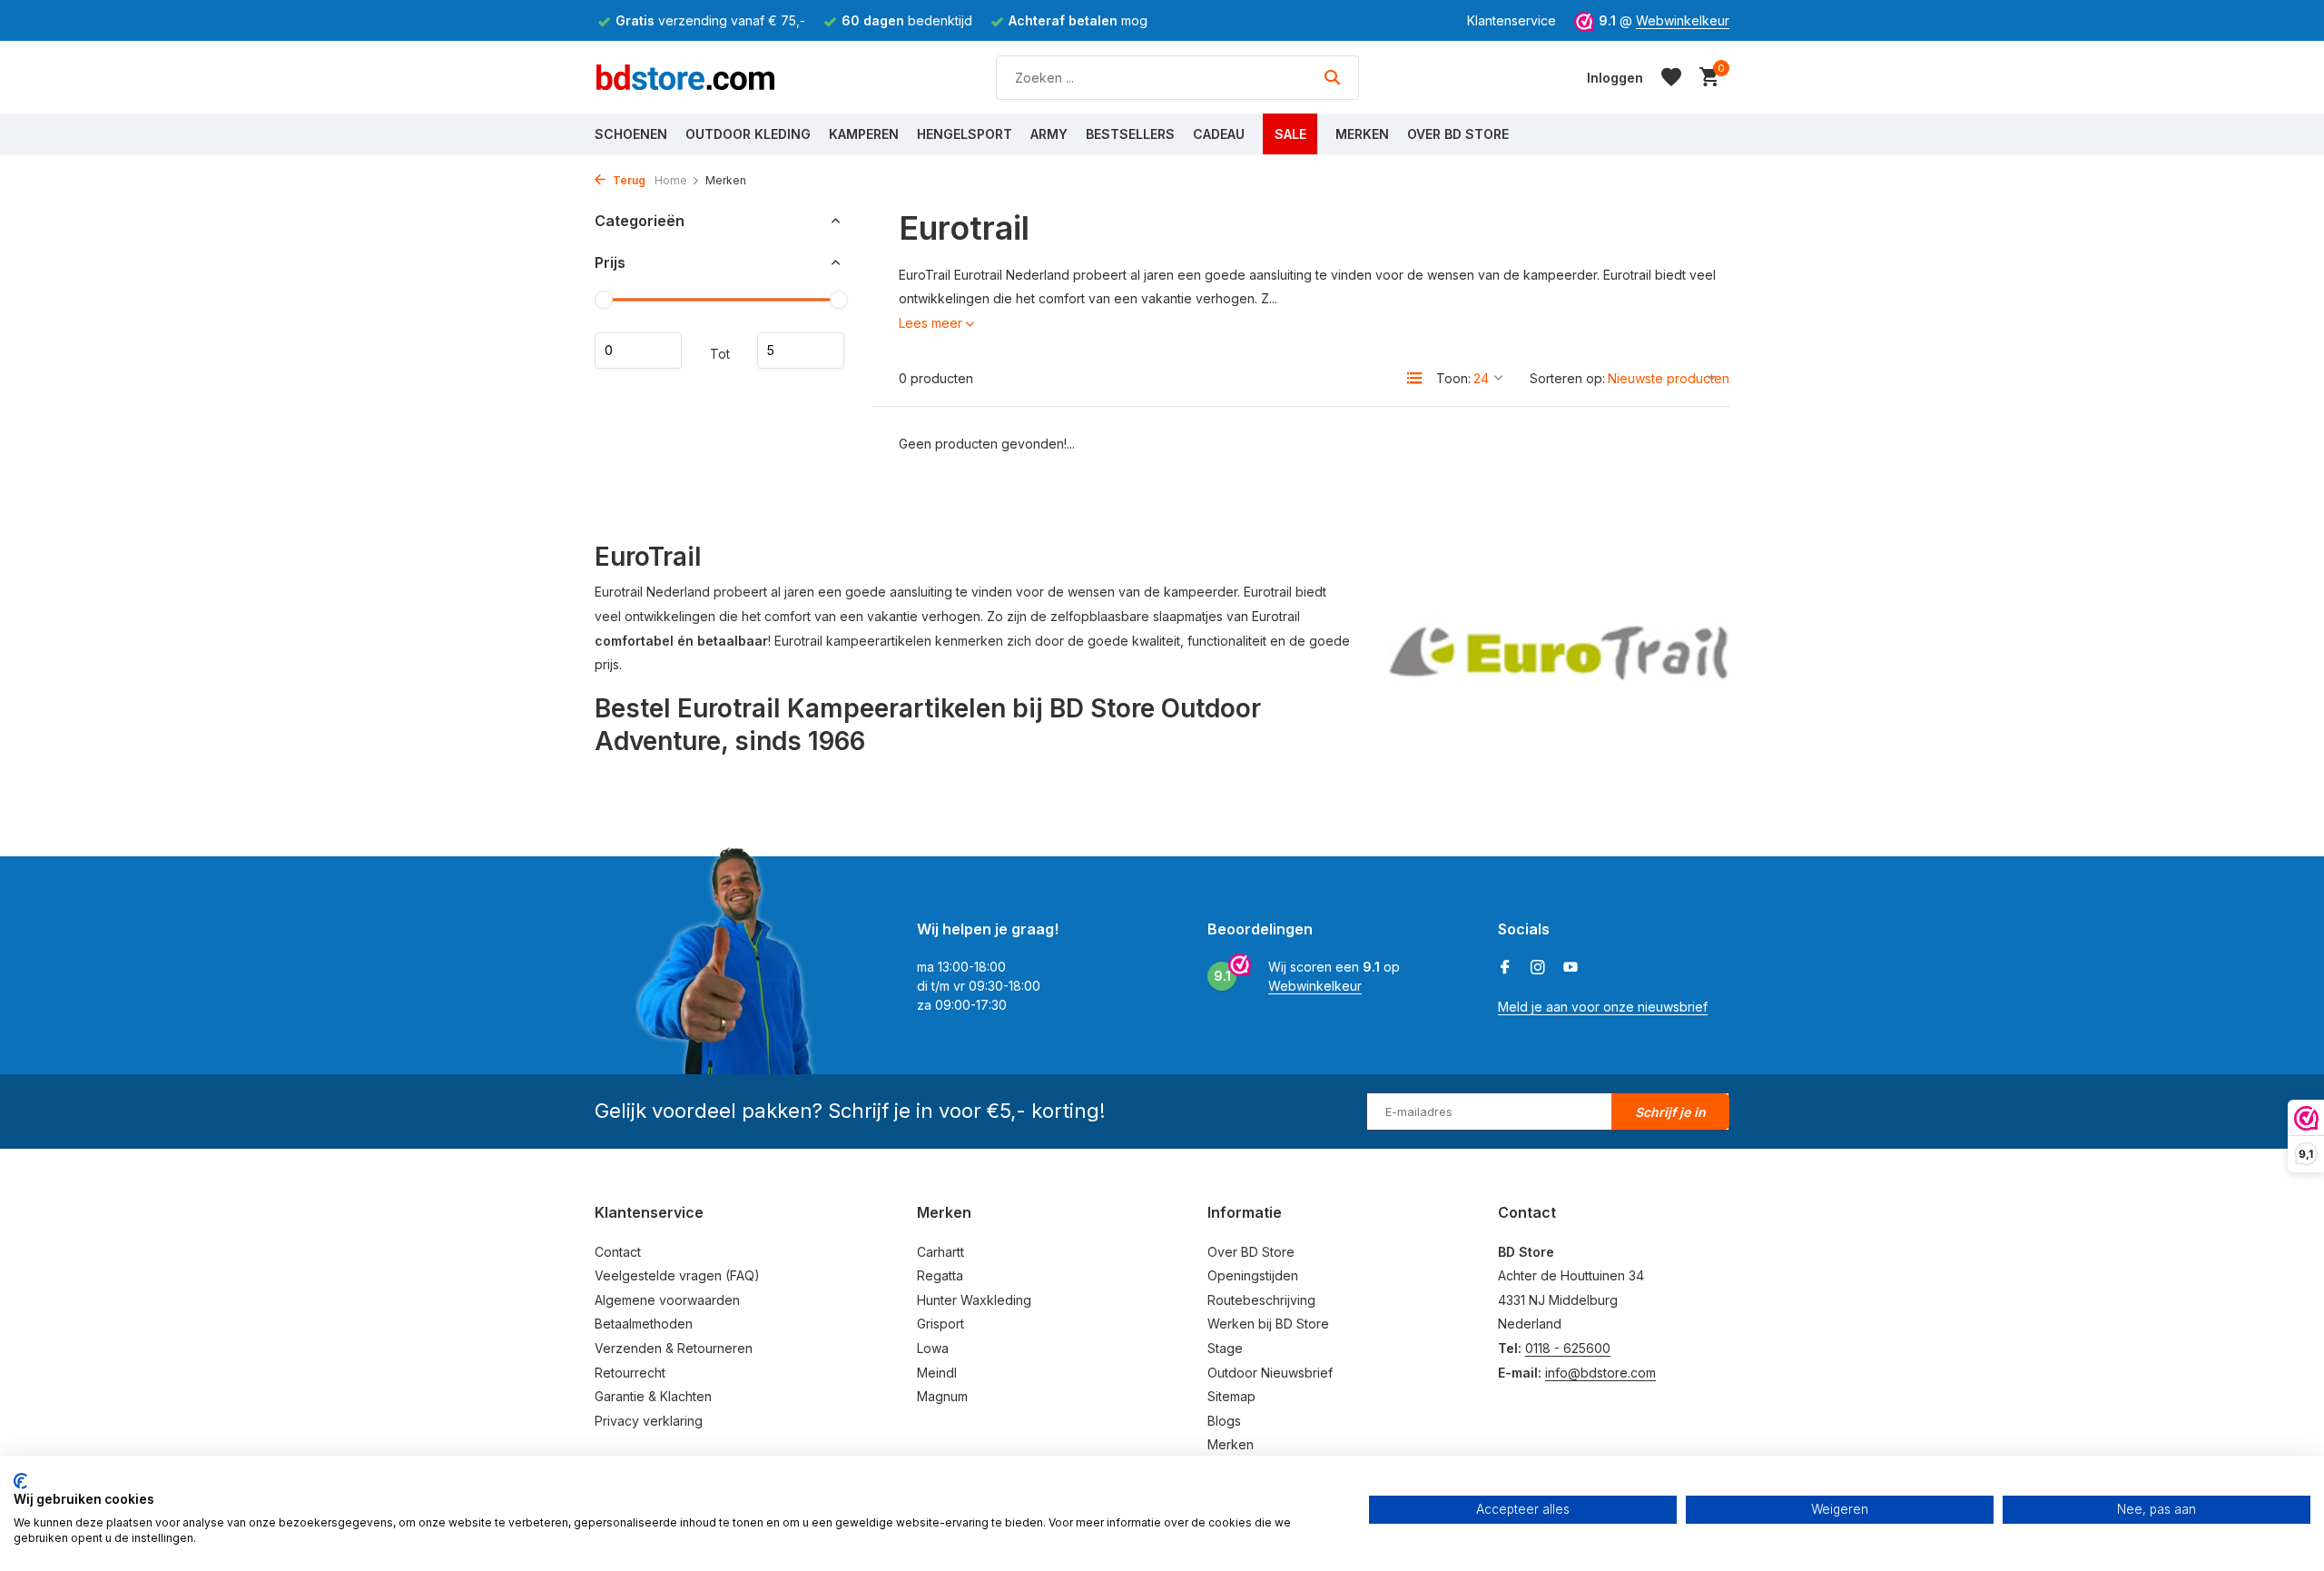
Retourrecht (630, 1373)
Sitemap (1231, 1396)
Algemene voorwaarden (667, 1300)
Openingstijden (1253, 1275)
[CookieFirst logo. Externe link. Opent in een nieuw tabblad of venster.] (20, 1481)
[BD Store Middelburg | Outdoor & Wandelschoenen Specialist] (685, 77)
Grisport (940, 1324)
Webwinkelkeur (1683, 20)
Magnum (942, 1396)
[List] (1414, 378)
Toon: (1453, 378)
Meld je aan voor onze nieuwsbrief (1603, 1007)
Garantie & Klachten (653, 1396)
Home (671, 180)
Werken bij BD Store (1268, 1324)
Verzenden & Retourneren (674, 1348)
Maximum (801, 351)
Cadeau (1219, 134)
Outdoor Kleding (748, 134)
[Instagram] (1538, 968)
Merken (1362, 134)
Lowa (933, 1348)
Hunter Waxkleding (974, 1300)
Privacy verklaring (649, 1421)
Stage (1225, 1348)
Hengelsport (965, 134)
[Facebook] (1505, 968)
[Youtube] (1571, 968)
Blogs (1224, 1421)
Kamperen (864, 134)
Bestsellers (1130, 134)
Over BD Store (1458, 134)
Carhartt (940, 1252)
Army (1049, 134)
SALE (1290, 134)
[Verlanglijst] (1671, 77)
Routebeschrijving (1261, 1300)
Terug (628, 180)
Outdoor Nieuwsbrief (1270, 1373)
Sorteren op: (1567, 378)
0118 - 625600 (1568, 1348)
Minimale (638, 351)
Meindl (937, 1373)
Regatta (940, 1275)
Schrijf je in (1670, 1112)
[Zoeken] (1332, 77)
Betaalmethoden (644, 1324)
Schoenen (631, 134)
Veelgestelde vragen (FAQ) (677, 1275)
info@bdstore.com (1600, 1373)
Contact (618, 1252)
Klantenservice (1512, 20)
